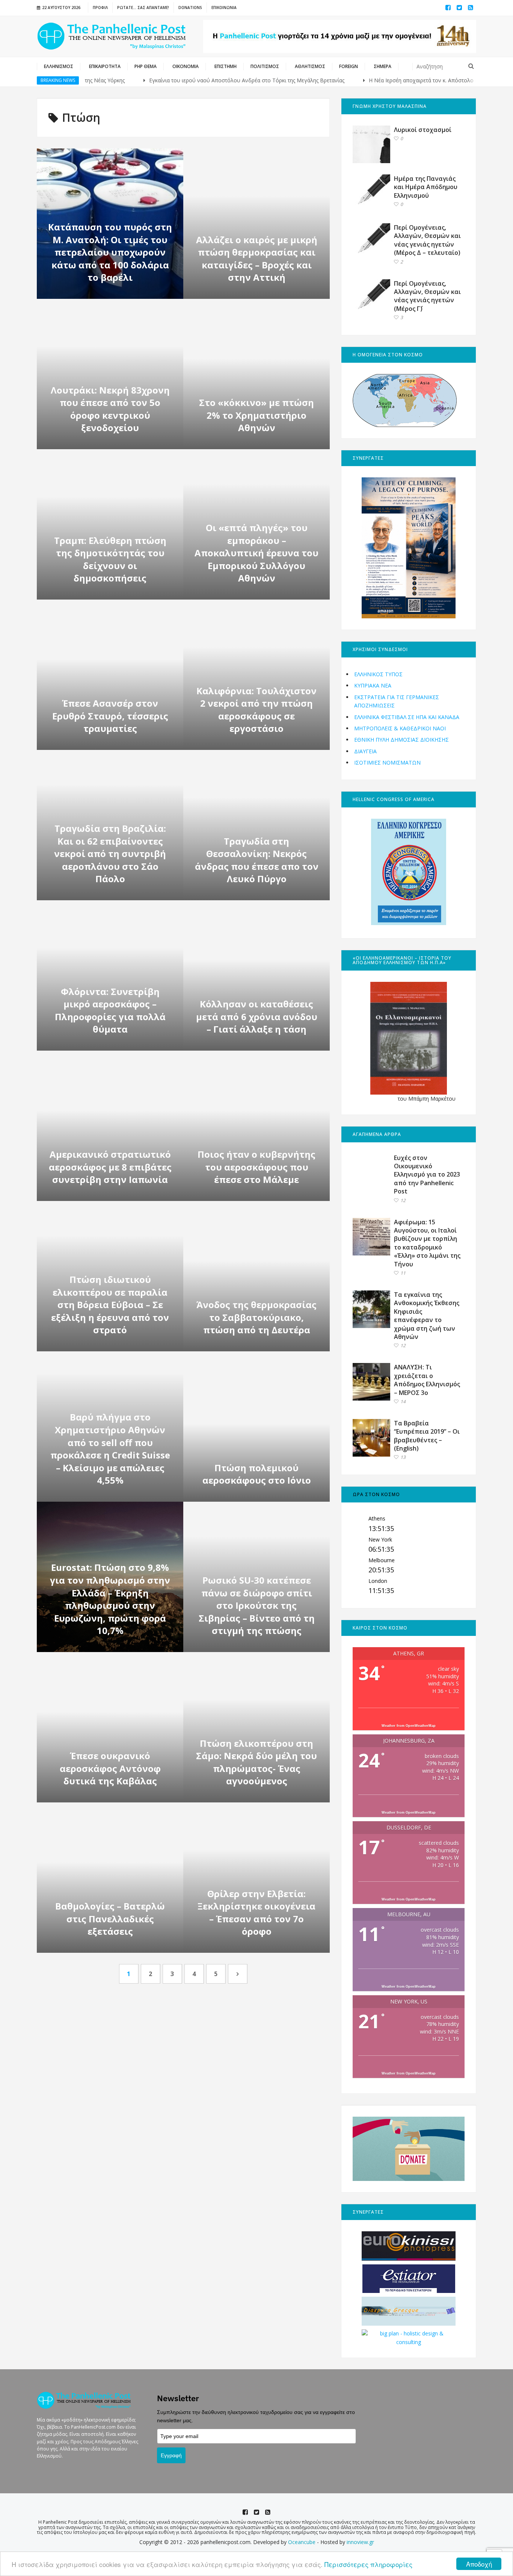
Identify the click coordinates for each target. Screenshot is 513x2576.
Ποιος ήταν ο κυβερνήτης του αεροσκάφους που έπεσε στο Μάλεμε (256, 1167)
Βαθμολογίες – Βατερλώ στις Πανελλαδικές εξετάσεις (110, 1919)
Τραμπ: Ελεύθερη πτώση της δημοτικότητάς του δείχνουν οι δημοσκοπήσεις (110, 559)
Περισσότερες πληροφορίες (368, 2564)
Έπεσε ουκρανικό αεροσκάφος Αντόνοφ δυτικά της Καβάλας (110, 1768)
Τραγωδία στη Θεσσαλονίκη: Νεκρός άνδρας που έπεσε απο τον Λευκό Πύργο (257, 860)
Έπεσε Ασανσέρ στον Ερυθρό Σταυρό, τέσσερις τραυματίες (110, 716)
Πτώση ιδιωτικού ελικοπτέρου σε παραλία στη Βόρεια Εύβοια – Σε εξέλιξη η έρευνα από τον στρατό (110, 1305)
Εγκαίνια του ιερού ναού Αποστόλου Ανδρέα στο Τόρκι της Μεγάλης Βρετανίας (191, 80)
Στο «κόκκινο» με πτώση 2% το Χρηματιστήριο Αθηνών (256, 415)
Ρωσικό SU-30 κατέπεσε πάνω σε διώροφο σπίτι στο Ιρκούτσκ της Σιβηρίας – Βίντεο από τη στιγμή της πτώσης (257, 1605)
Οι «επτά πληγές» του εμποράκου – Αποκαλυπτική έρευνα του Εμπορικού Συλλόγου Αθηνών (256, 553)
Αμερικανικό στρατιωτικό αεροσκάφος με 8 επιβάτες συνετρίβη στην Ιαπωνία (110, 1167)
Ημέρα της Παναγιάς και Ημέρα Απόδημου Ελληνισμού (426, 187)
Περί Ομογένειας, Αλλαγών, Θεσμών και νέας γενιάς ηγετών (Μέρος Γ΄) (427, 296)
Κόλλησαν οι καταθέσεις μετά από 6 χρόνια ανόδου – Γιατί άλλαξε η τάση (257, 1016)
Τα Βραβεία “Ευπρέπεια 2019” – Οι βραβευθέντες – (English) (427, 1436)
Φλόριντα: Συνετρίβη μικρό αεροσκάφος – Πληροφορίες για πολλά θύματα (110, 1010)
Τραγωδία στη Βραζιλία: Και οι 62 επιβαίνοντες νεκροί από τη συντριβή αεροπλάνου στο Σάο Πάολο (110, 853)
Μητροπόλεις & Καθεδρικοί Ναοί (400, 728)
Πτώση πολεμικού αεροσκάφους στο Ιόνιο (257, 1474)
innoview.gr (360, 2542)
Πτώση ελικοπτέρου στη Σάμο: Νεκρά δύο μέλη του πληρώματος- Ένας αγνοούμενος (256, 1762)
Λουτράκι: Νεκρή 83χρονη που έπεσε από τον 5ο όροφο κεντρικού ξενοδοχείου (110, 409)
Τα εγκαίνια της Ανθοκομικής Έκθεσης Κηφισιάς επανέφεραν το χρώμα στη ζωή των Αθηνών (427, 1316)
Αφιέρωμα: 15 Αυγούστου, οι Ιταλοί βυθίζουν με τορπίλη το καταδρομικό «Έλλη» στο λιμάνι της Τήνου (427, 1243)
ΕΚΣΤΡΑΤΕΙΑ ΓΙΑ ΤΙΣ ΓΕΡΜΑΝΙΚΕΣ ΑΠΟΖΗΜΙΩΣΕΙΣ (397, 701)
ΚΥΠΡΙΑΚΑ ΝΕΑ (373, 685)
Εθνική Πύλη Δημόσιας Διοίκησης (401, 740)
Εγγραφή (171, 2455)
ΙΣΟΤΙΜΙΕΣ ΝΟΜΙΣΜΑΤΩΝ (387, 763)
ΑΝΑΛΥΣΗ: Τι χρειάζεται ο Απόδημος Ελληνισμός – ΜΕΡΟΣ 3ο (427, 1380)
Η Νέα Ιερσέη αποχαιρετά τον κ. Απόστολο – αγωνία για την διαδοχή (398, 80)
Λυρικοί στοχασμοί (423, 130)
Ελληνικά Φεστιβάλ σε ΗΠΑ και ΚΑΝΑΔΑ (407, 717)
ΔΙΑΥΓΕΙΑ (365, 751)
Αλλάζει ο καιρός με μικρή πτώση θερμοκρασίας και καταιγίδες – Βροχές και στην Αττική (257, 259)
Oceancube (302, 2542)
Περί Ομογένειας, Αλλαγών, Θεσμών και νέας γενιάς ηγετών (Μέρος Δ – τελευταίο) (427, 240)
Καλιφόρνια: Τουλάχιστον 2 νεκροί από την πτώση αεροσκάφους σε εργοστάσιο (256, 710)
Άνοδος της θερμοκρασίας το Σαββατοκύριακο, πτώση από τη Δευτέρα (256, 1317)
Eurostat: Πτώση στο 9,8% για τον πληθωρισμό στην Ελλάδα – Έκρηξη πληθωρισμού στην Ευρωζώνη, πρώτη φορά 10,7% (110, 1599)
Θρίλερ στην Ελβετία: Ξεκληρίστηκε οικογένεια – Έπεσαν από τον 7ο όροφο (256, 1913)
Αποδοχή (479, 2564)
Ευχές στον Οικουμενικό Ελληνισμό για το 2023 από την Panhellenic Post (427, 1175)
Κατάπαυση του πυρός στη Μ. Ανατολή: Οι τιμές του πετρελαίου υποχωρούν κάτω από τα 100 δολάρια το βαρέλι (110, 252)
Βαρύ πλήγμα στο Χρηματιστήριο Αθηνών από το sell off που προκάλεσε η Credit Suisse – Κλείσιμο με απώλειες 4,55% (110, 1449)
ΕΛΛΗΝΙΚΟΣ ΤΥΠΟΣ (378, 674)
